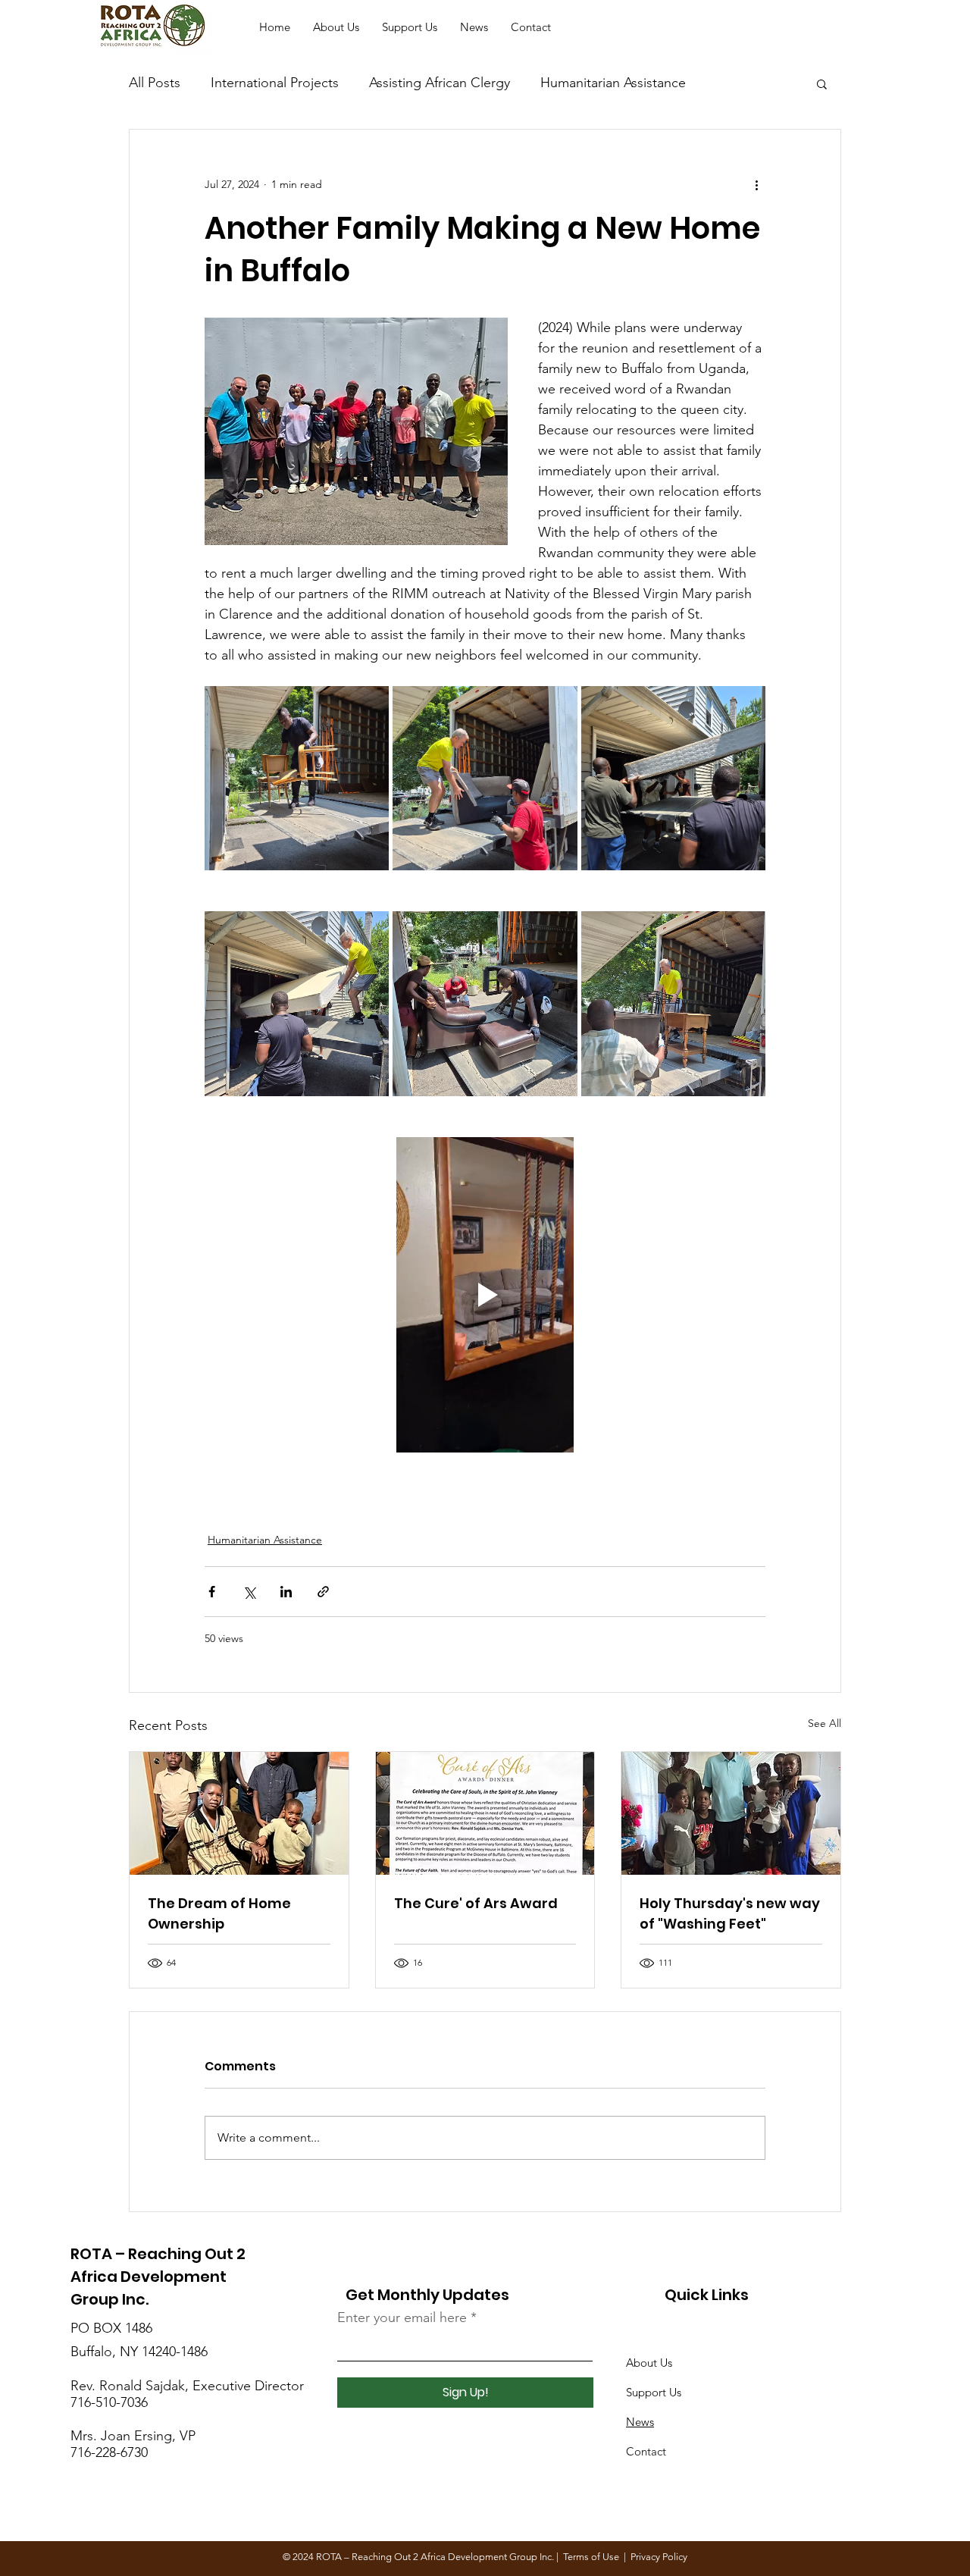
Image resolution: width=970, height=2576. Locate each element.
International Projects (275, 83)
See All (824, 1723)
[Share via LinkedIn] (286, 1592)
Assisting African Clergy (440, 83)
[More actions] (756, 184)
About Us (649, 2363)
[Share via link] (323, 1592)
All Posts (155, 83)
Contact (646, 2451)
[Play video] (485, 1295)
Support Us (654, 2392)
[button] (822, 83)
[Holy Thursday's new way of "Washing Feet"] (731, 1813)
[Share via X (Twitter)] (249, 1592)
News (640, 2422)
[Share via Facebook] (212, 1592)
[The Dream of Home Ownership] (239, 1813)
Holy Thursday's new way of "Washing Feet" (730, 1913)
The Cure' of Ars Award (476, 1903)
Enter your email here (402, 2317)
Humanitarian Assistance (613, 83)
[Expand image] (297, 778)
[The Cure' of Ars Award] (485, 1813)
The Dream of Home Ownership (219, 1913)
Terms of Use (591, 2557)
